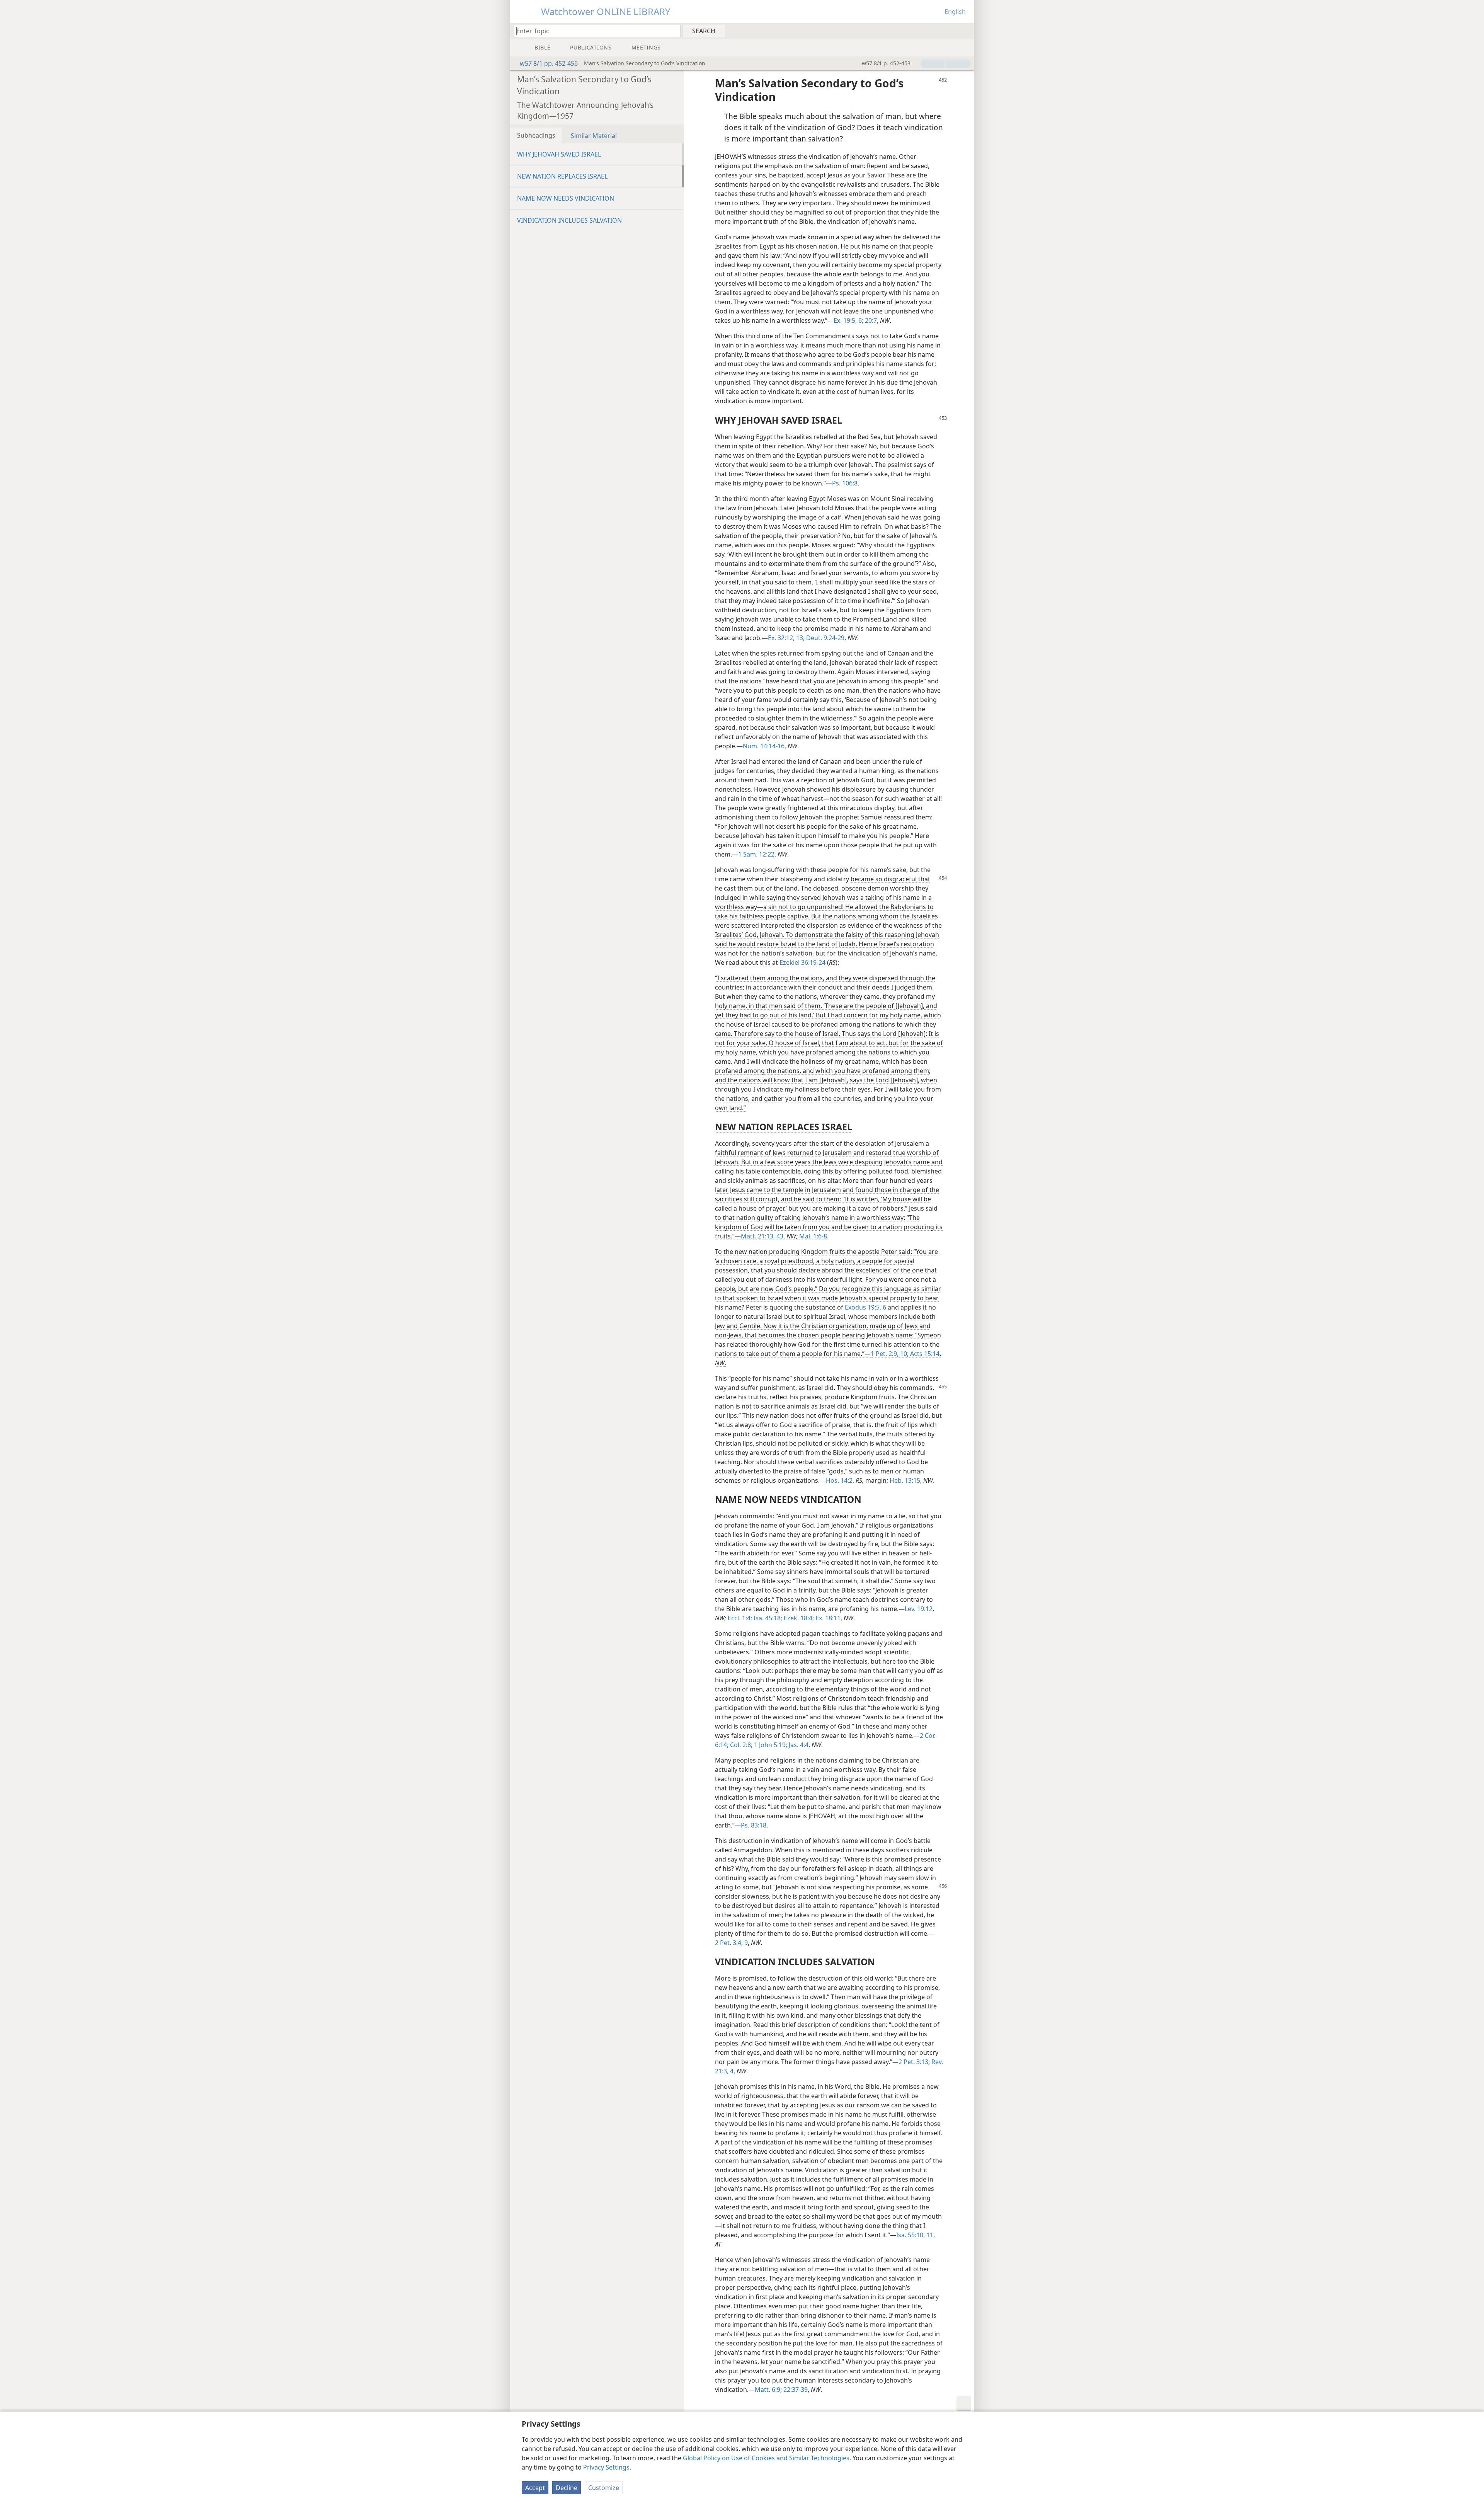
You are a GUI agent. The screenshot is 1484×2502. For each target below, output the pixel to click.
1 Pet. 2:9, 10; (890, 1354)
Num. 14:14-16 (764, 746)
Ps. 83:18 (754, 1825)
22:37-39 (795, 2390)
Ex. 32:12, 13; (786, 638)
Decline (567, 2488)
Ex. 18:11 (827, 1618)
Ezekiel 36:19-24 (802, 962)
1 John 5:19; (770, 1745)
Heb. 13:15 (905, 1480)
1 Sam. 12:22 (756, 854)
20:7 (870, 320)
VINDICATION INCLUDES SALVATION (569, 220)
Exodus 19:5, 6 (865, 1307)
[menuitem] (965, 31)
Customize (604, 2488)
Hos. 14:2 (839, 1480)
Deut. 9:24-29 (825, 638)
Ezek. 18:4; (798, 1618)
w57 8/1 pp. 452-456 (549, 63)
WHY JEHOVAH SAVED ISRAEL (559, 154)
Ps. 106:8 (845, 483)
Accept (535, 2488)
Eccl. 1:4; (740, 1618)
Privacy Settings (606, 2467)
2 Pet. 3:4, (729, 1943)
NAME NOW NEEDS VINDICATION (566, 198)
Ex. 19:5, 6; (848, 320)
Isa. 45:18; (767, 1618)
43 (779, 1236)
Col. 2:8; (740, 1745)
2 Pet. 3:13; (914, 2062)
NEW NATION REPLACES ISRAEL (562, 176)
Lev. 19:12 (919, 1609)
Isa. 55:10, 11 (915, 2235)
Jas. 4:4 (798, 1745)
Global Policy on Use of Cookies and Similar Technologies (766, 2458)
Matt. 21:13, (758, 1236)
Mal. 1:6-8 (813, 1236)
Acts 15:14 (924, 1354)
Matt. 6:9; (768, 2390)
